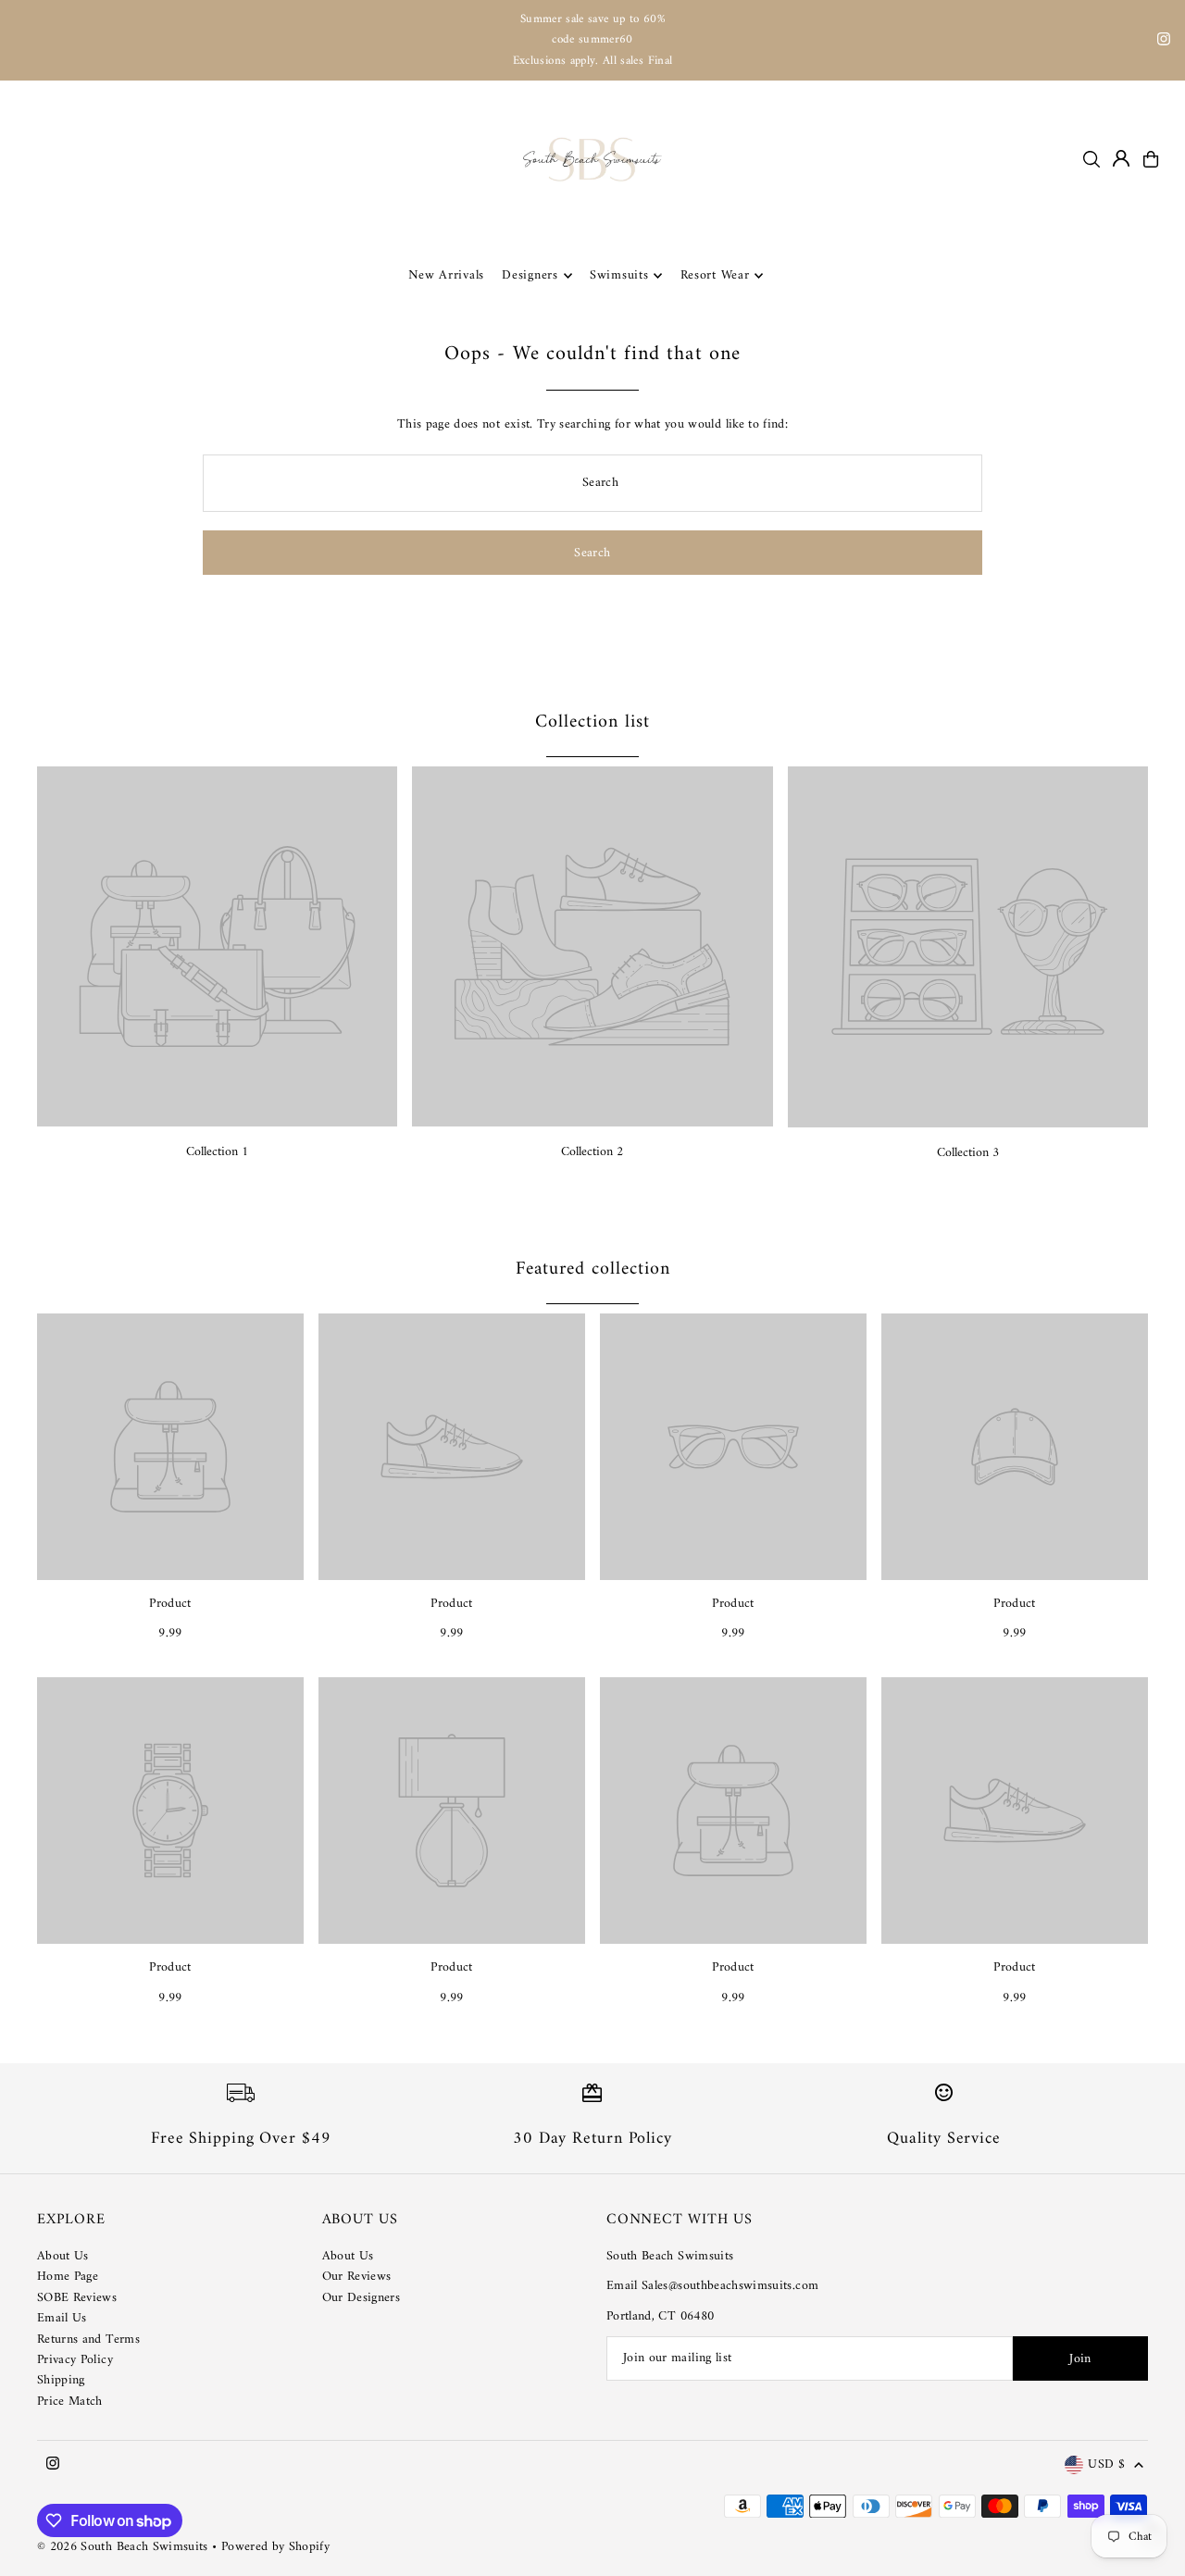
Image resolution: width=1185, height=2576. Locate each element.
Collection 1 (217, 1152)
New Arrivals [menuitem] (446, 275)
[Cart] (1151, 159)
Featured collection (593, 1269)
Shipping (61, 2380)
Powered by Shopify (275, 2547)
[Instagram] (1164, 42)
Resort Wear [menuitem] (715, 275)
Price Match (70, 2402)
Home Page (68, 2277)
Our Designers (362, 2298)
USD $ (1106, 2465)
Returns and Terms (88, 2340)
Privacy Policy (75, 2360)
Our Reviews (357, 2277)
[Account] (1121, 158)
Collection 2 (592, 1152)
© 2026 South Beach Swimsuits (123, 2547)
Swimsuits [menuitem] (619, 275)
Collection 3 (968, 1153)
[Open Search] (1091, 159)
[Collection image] (217, 946)
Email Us (62, 2318)
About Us (63, 2256)
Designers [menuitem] (530, 275)
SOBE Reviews (77, 2298)
